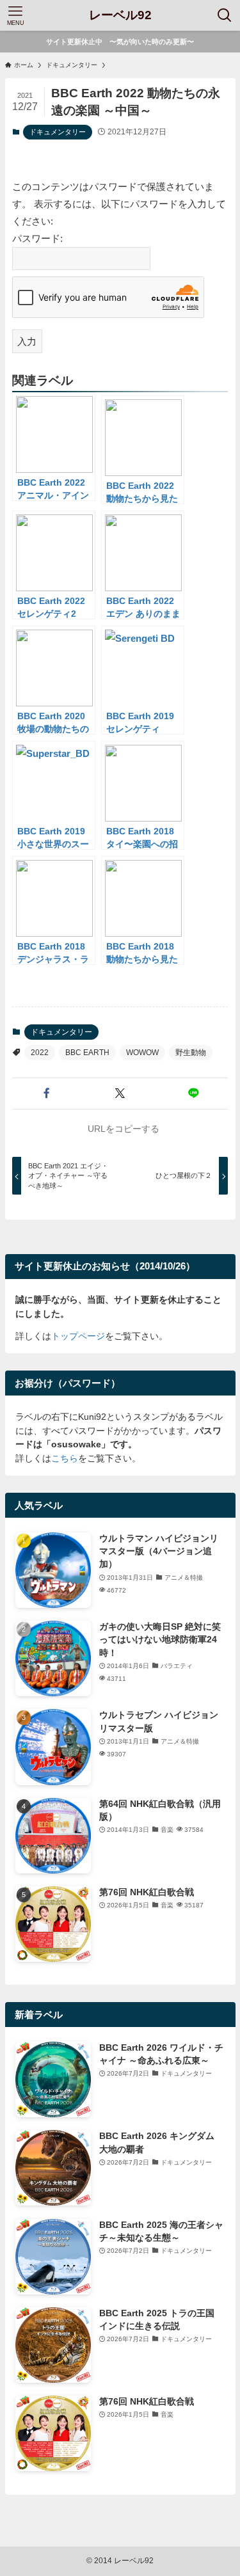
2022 (40, 1053)
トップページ (78, 1336)
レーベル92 (120, 16)
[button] (46, 1094)
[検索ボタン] (225, 15)
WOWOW (142, 1053)
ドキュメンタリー (58, 132)
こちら (65, 1459)
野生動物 (191, 1053)
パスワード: (37, 238)
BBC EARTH (87, 1053)
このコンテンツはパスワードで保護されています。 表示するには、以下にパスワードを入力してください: (119, 204)
